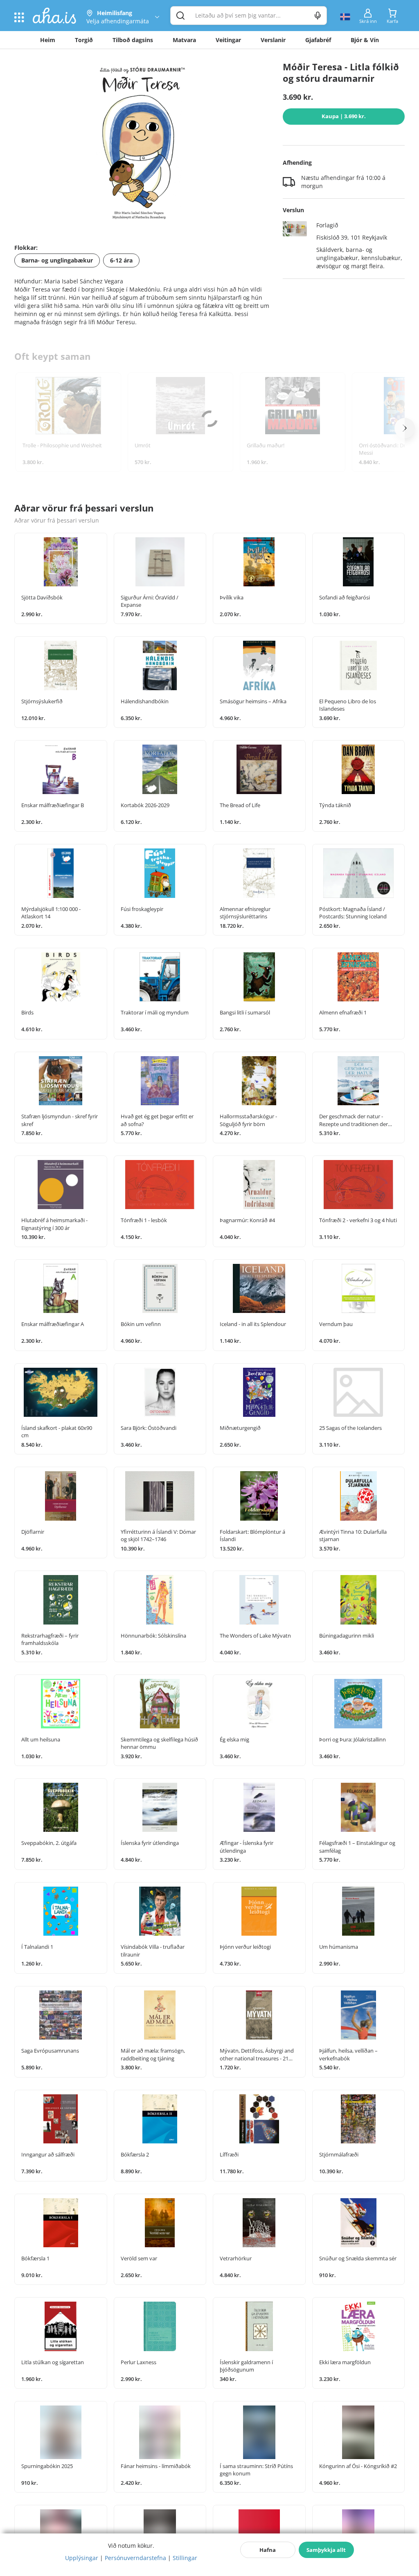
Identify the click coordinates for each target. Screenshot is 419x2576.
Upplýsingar (82, 2558)
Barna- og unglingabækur (57, 260)
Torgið (84, 40)
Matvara (184, 40)
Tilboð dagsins (133, 40)
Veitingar (228, 40)
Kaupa (344, 116)
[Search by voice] (318, 16)
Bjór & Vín (365, 40)
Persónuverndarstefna (135, 2558)
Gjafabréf (318, 40)
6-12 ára (121, 260)
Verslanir (273, 40)
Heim (48, 40)
